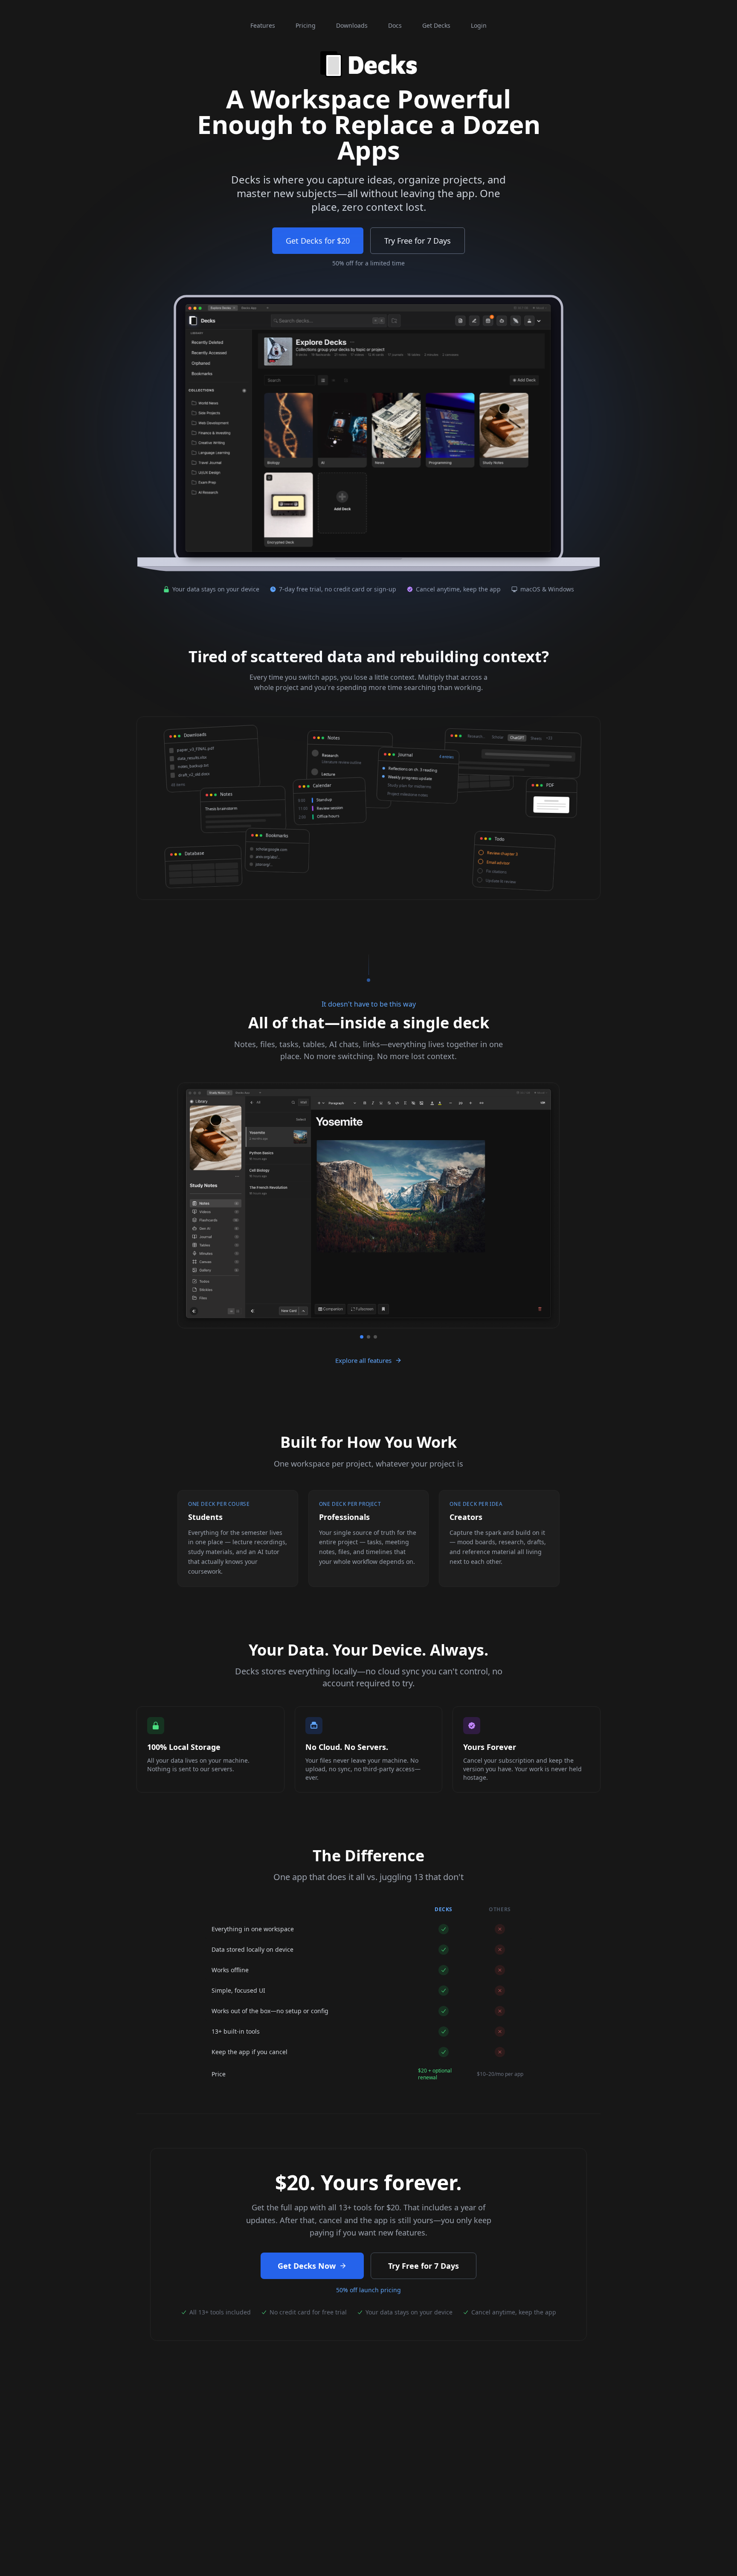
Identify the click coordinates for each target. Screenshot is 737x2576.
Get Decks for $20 (318, 241)
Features (263, 25)
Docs (395, 25)
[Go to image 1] (362, 1337)
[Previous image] (189, 1211)
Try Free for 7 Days (418, 241)
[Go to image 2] (368, 1337)
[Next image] (548, 1211)
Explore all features (363, 1360)
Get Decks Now (307, 2266)
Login (479, 25)
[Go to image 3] (375, 1337)
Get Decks (436, 25)
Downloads (352, 25)
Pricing (306, 25)
